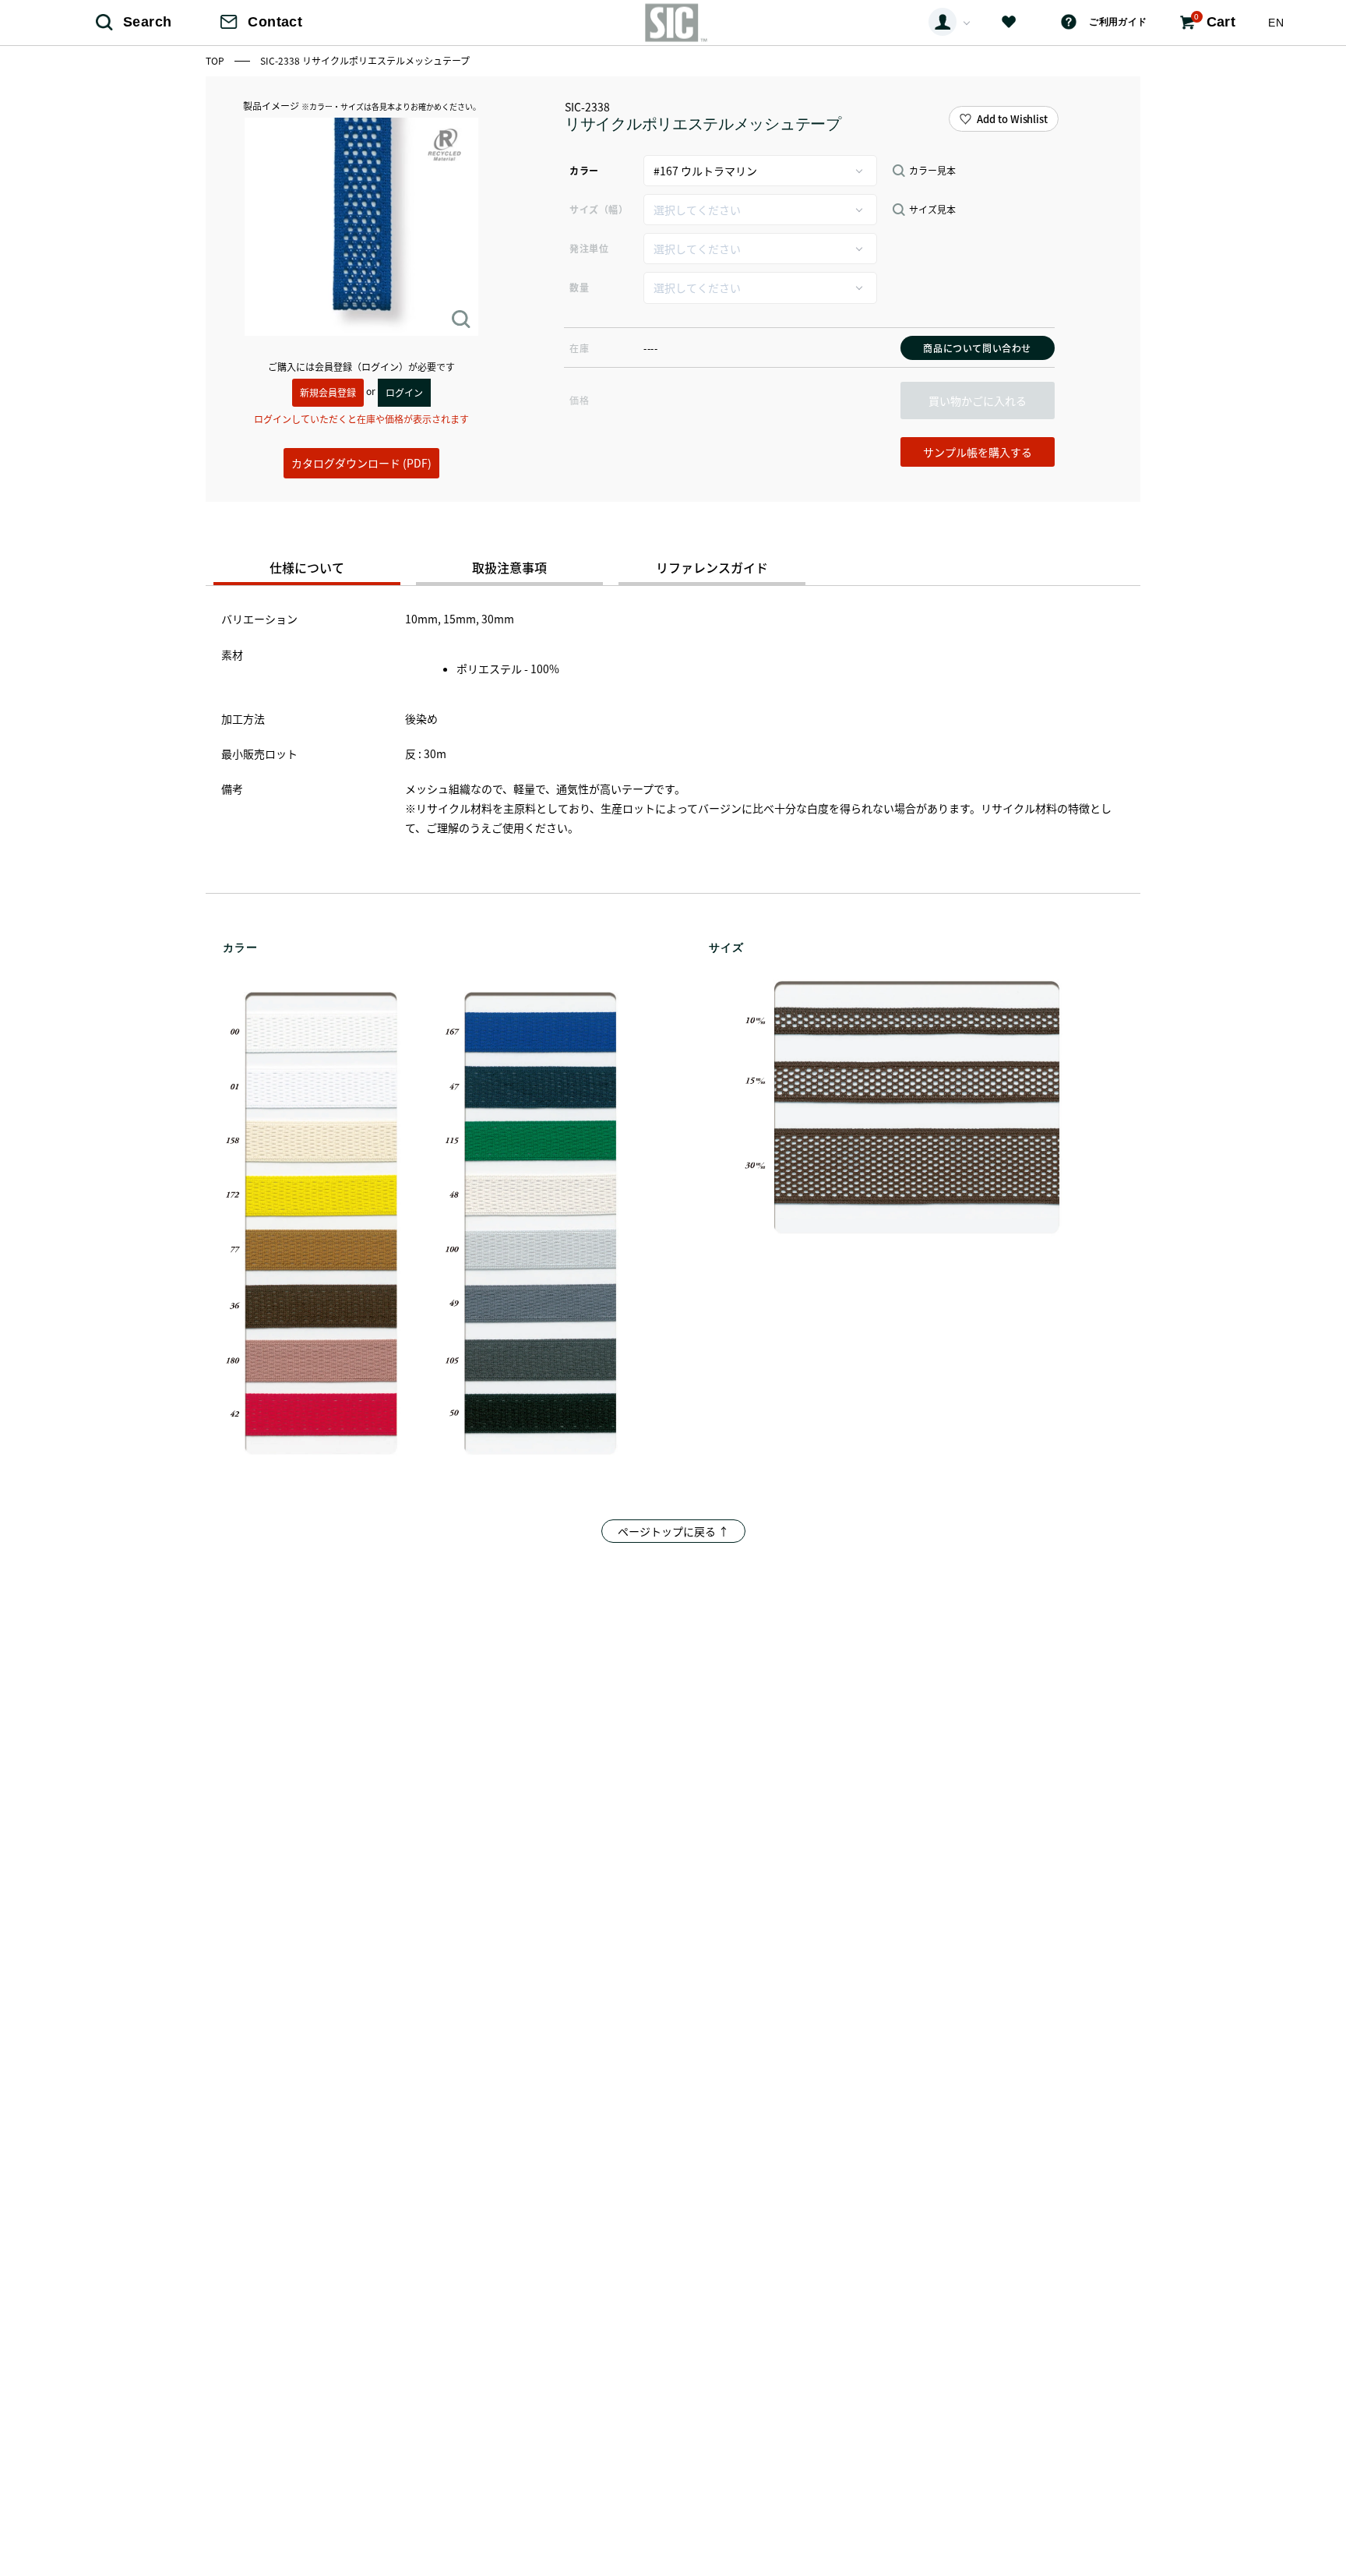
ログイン (404, 392)
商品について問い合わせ (977, 348)
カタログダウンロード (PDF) (361, 463)
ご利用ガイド (1118, 22)
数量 (579, 287)
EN (1276, 23)
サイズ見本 (932, 210)
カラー (584, 170)
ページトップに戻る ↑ (673, 1531)
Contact (275, 22)
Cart (1215, 21)
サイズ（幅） (599, 209)
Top (216, 60)
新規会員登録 (328, 392)
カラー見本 (932, 171)
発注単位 (589, 248)
